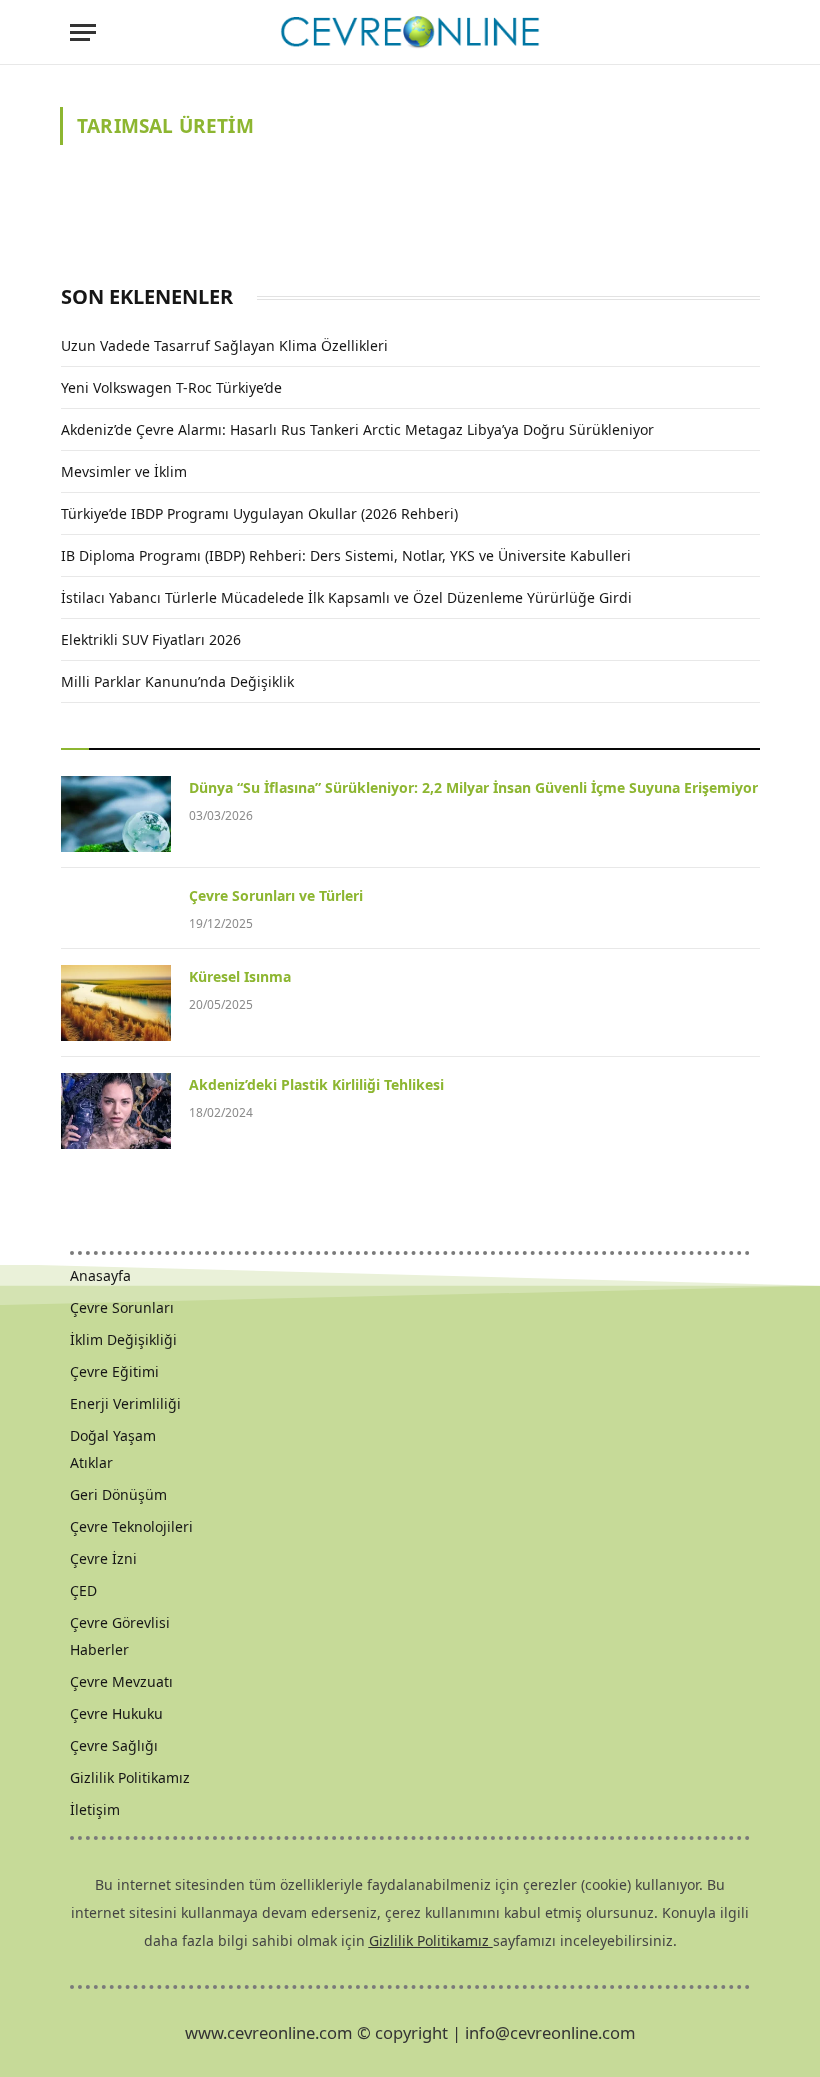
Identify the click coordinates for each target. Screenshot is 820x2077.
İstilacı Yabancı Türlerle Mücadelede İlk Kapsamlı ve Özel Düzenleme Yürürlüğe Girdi (346, 597)
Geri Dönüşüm (118, 1494)
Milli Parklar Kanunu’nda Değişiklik (177, 681)
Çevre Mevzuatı (121, 1681)
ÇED (83, 1590)
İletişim (95, 1809)
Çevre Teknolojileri (131, 1526)
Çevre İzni (103, 1558)
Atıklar (91, 1462)
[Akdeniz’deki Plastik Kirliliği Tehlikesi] (116, 1111)
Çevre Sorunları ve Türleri (276, 895)
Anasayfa (100, 1275)
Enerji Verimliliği (125, 1403)
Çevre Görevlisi (120, 1622)
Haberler (99, 1649)
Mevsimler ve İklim (124, 471)
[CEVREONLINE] (410, 32)
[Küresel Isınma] (116, 1003)
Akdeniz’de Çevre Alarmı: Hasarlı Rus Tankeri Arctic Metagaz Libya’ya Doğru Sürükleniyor (357, 429)
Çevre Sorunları (122, 1307)
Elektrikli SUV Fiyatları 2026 (151, 639)
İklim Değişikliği (123, 1339)
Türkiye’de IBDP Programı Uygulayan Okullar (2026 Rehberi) (259, 513)
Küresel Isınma (240, 976)
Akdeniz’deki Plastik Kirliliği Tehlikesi (316, 1084)
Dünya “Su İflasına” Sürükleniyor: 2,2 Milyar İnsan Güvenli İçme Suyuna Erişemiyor (473, 787)
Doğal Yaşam (113, 1435)
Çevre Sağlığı (114, 1745)
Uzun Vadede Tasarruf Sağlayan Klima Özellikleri (224, 345)
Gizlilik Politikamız (130, 1777)
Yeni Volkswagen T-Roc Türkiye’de (171, 387)
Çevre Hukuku (116, 1713)
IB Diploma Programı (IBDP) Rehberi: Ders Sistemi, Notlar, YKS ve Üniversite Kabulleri (346, 555)
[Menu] (83, 32)
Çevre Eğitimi (114, 1371)
